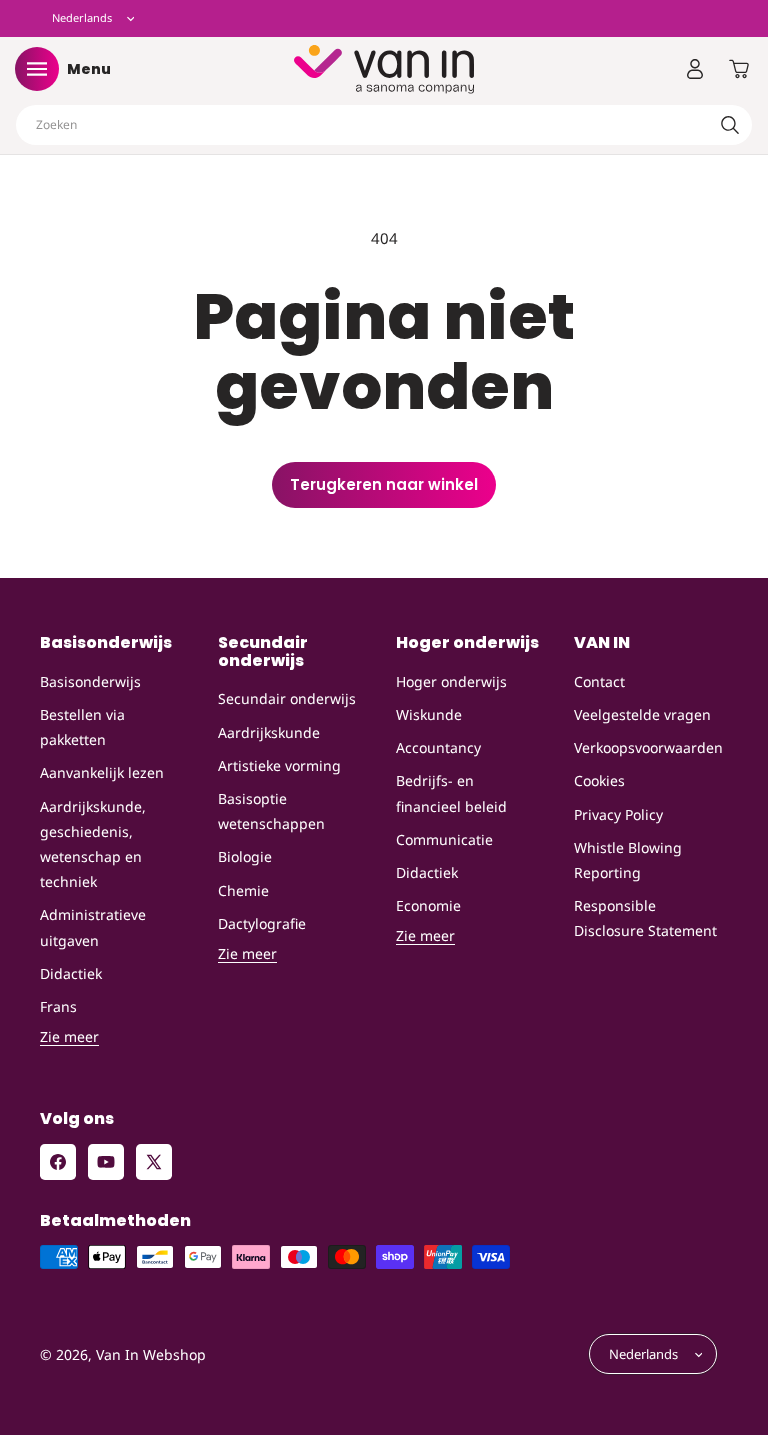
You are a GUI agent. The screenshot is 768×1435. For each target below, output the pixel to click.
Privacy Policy (618, 814)
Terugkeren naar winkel (384, 484)
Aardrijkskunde (269, 732)
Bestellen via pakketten (82, 727)
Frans (58, 1006)
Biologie (245, 856)
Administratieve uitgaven (93, 927)
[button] (37, 69)
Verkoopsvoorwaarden (648, 747)
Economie (428, 905)
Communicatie (444, 839)
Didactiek (71, 973)
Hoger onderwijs (451, 681)
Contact (599, 681)
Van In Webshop (151, 1354)
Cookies (599, 780)
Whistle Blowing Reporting (628, 860)
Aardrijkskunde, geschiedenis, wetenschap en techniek (93, 844)
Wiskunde (429, 714)
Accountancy (438, 747)
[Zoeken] (730, 125)
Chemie (243, 890)
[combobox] (384, 125)
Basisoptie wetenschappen (271, 811)
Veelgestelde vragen (642, 714)
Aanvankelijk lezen (102, 772)
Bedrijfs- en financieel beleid (451, 793)
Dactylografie (262, 923)
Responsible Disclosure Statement (645, 918)
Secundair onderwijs (287, 698)
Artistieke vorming (279, 765)
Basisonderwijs (90, 681)
